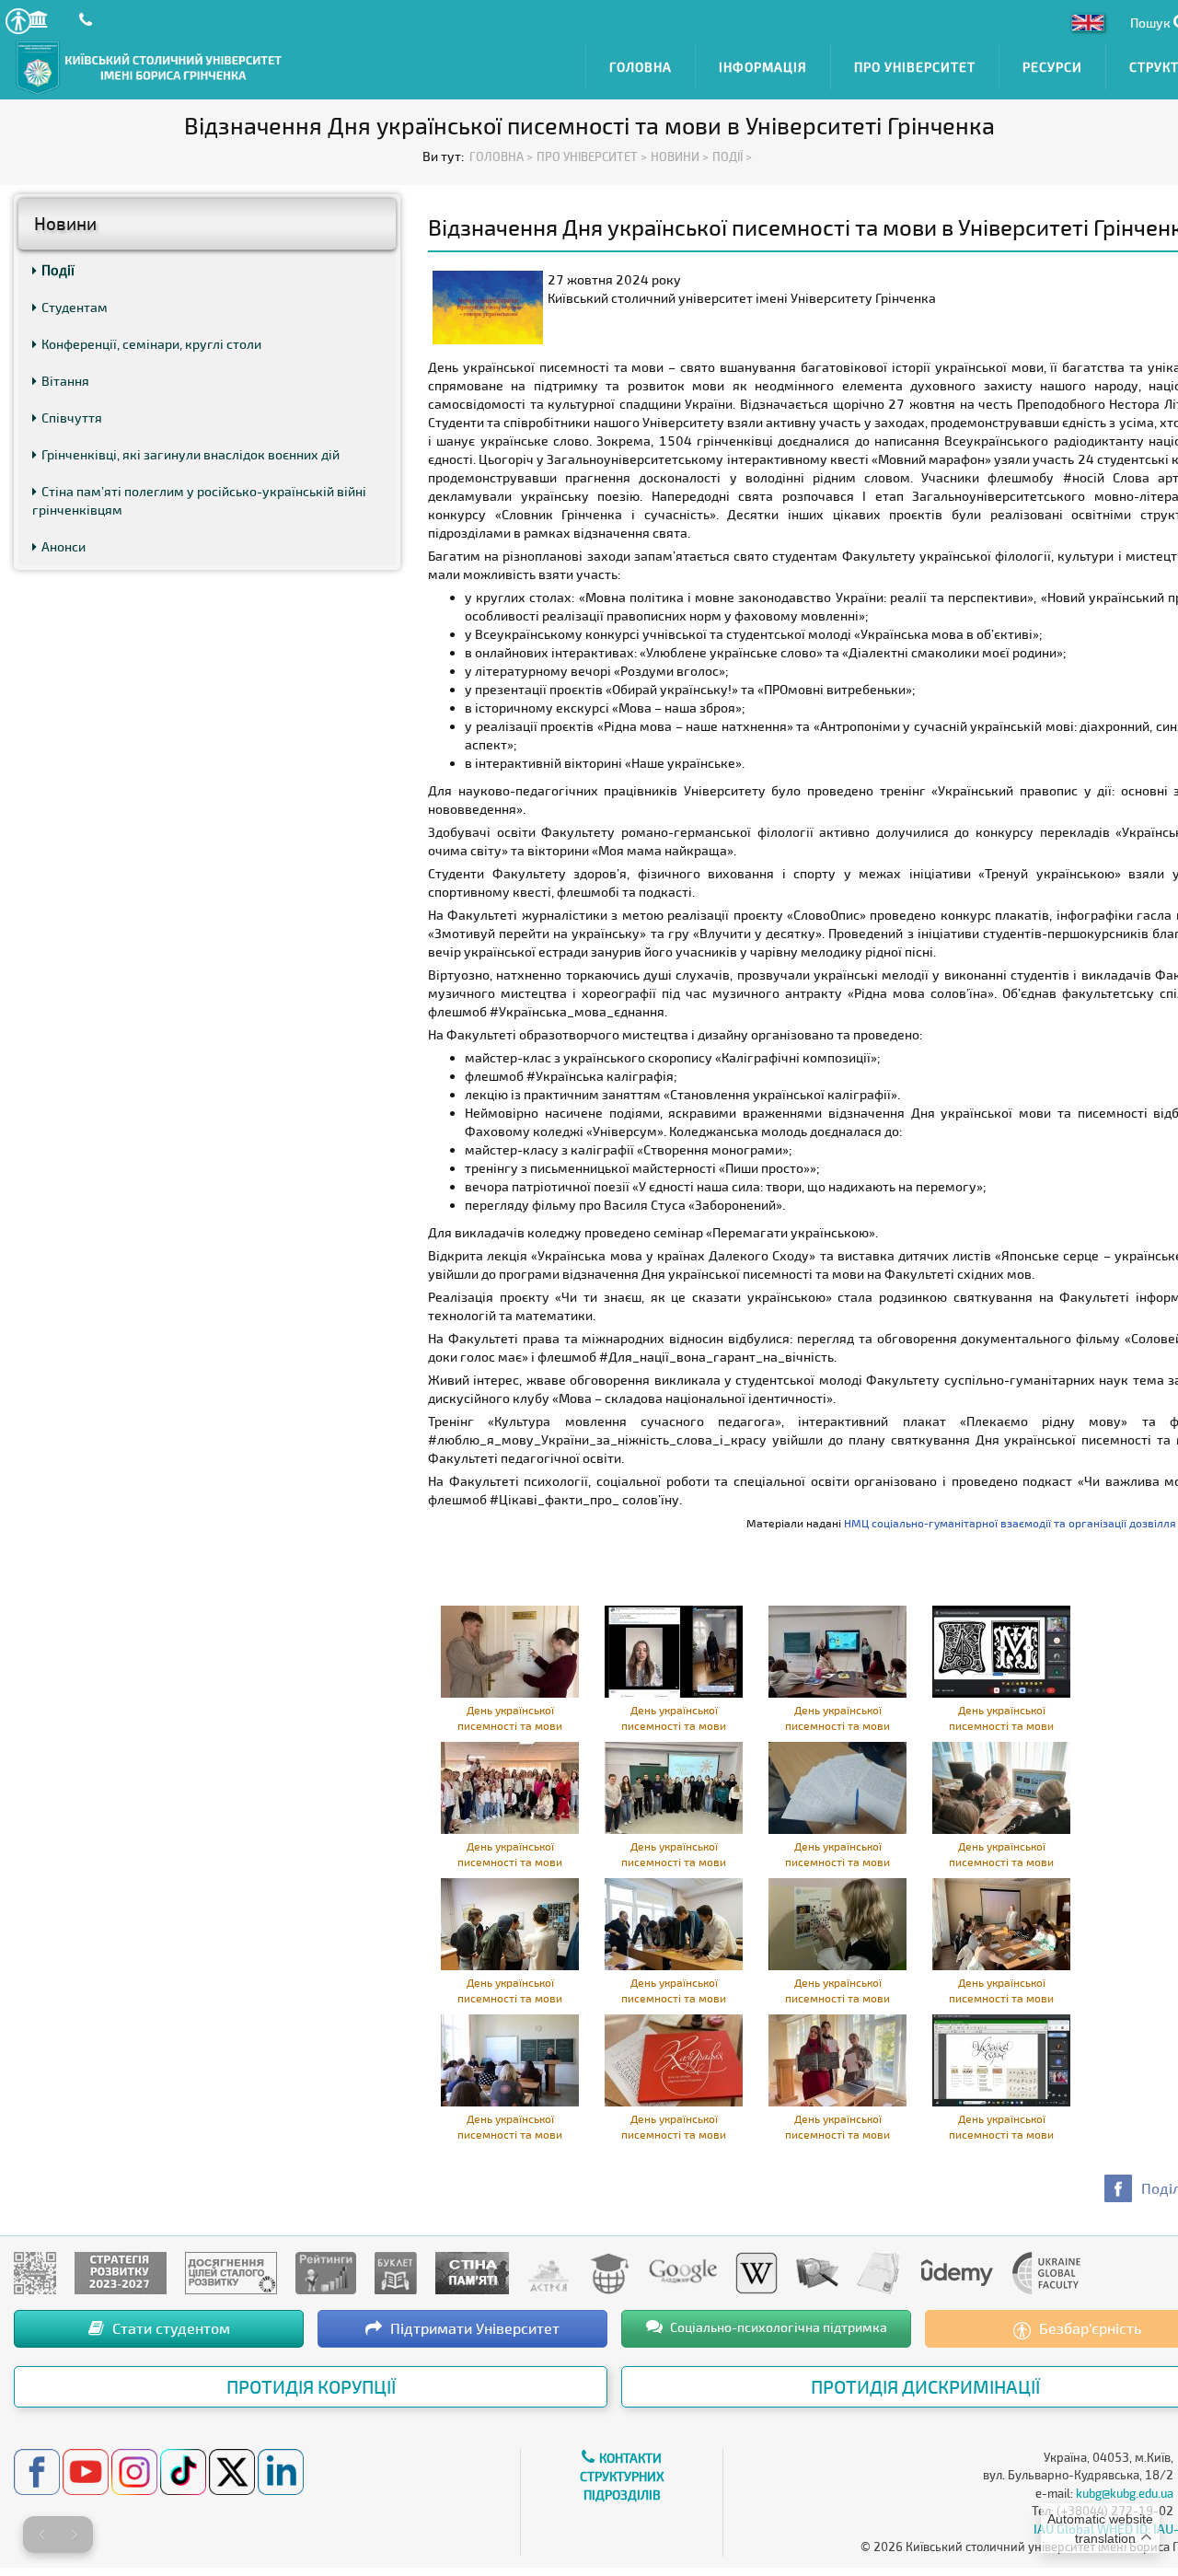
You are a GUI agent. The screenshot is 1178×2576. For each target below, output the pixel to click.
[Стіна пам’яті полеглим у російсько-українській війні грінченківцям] (472, 2272)
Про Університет (915, 67)
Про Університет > (592, 157)
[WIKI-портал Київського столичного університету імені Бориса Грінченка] (756, 2272)
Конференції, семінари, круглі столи (151, 344)
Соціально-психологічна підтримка (777, 2327)
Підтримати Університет (473, 2328)
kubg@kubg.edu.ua (1125, 2493)
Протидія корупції (311, 2386)
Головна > (501, 157)
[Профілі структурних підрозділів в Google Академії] (683, 2272)
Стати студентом (169, 2328)
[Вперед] (75, 2535)
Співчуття (72, 418)
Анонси (64, 546)
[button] (18, 21)
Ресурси (1052, 67)
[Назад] (41, 2535)
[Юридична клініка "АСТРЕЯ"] (549, 2272)
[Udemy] (956, 2272)
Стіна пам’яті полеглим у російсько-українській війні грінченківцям (199, 500)
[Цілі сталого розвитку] (231, 2272)
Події (58, 270)
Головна (641, 67)
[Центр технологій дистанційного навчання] (609, 2272)
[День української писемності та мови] (510, 1650)
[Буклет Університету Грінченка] (396, 2272)
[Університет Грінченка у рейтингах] (326, 2272)
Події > (732, 157)
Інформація (763, 67)
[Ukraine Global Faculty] (1046, 2272)
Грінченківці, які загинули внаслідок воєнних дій (191, 454)
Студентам (75, 307)
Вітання (65, 381)
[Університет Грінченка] (35, 2272)
